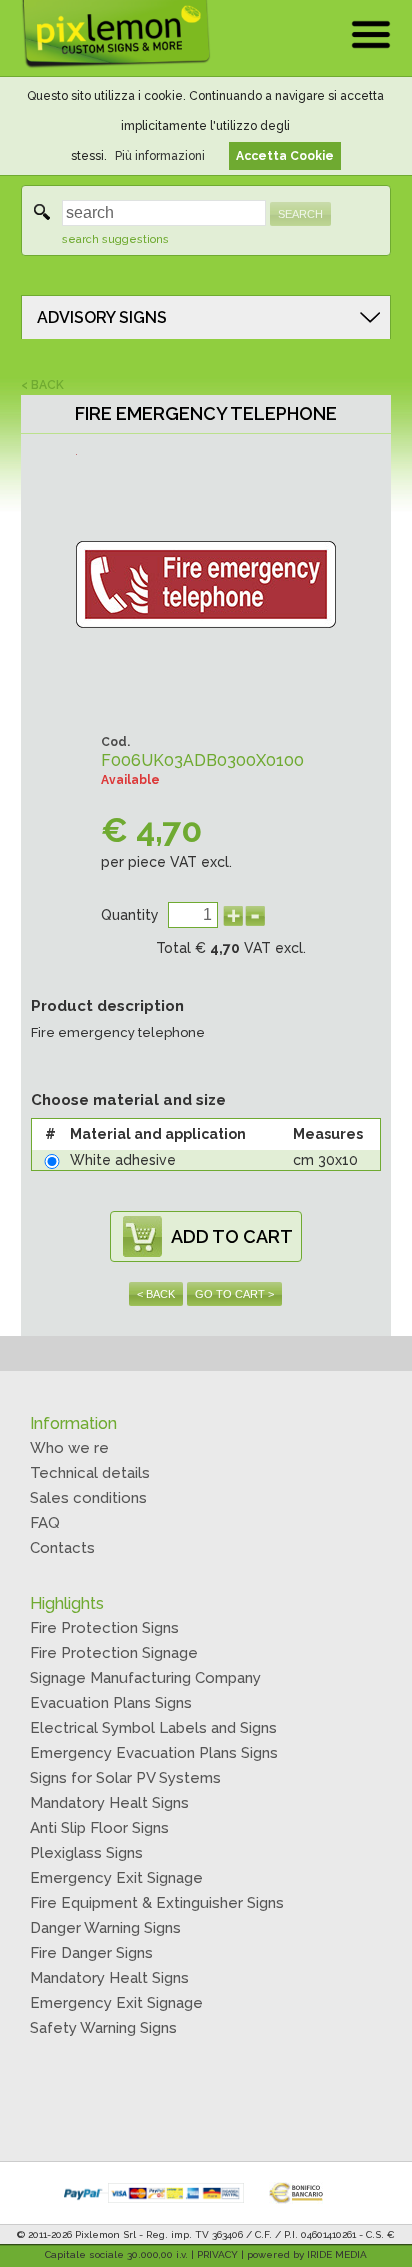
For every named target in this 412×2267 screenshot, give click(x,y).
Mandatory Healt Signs (109, 1803)
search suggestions (115, 239)
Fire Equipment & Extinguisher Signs (157, 1903)
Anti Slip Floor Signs (99, 1828)
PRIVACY (217, 2254)
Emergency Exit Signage (116, 1878)
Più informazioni (160, 156)
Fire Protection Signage (114, 1653)
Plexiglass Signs (86, 1853)
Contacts (62, 1548)
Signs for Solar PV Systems (125, 1778)
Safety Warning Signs (103, 2028)
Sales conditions (88, 1498)
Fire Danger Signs (91, 1953)
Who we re (69, 1448)
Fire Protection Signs (104, 1628)
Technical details (90, 1473)
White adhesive (123, 1160)
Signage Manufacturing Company (145, 1678)
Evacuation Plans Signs (111, 1703)
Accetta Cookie (285, 156)
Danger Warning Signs (105, 1928)
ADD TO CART (232, 1236)
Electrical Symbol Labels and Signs (153, 1728)
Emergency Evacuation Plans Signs (154, 1753)
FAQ (45, 1523)
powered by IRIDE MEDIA (307, 2254)
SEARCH (300, 214)
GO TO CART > (234, 1294)
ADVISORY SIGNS (102, 317)
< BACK (42, 385)
